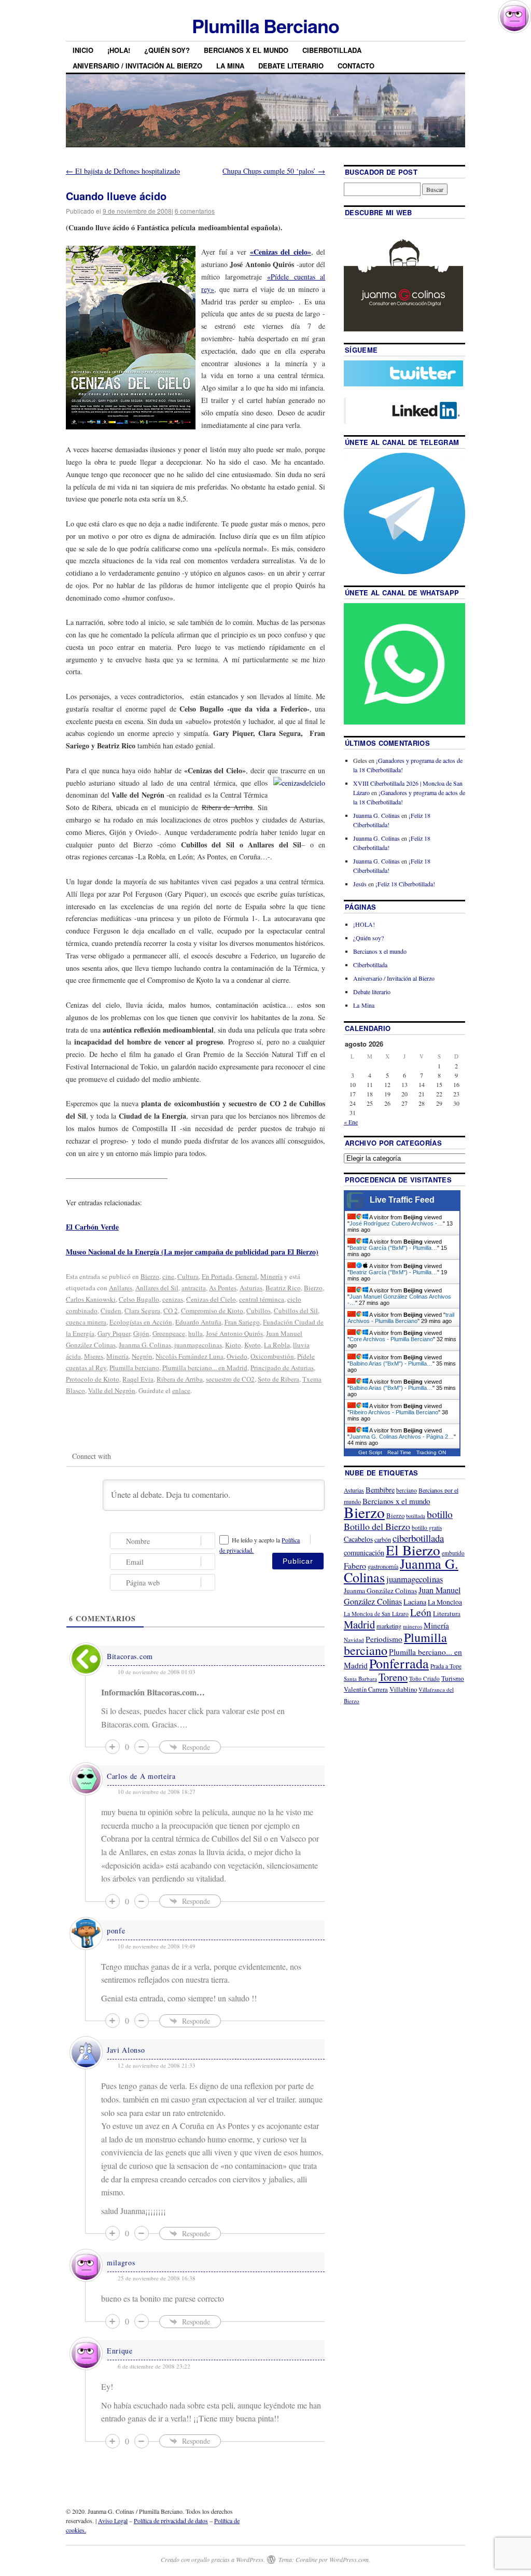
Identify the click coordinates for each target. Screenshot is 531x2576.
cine (168, 1276)
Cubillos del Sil (296, 1311)
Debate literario (291, 66)
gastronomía (383, 1566)
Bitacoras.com (130, 1656)
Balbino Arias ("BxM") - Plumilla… (391, 1363)
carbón (383, 1539)
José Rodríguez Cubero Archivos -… (396, 1223)
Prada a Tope (446, 1666)
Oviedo (237, 1356)
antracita (194, 1288)
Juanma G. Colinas (145, 1345)
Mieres (94, 1356)
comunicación (364, 1552)
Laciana (415, 1602)
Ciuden (111, 1311)
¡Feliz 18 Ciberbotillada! (405, 884)
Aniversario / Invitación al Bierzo (137, 66)
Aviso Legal (113, 2521)
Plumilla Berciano (265, 25)
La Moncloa (445, 1602)
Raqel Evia (138, 1379)
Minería (271, 1276)
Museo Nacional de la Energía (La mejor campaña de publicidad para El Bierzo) (192, 1252)
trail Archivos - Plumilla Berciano (401, 1318)
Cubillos (258, 1311)
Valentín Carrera (366, 1689)
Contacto (356, 66)
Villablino (403, 1689)
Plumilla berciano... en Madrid (205, 1368)
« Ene (351, 1122)
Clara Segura (142, 1311)
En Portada (217, 1276)
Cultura (188, 1276)
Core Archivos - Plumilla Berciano (391, 1339)
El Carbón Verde (92, 1227)
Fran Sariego (242, 1322)
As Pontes (223, 1288)
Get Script (370, 1452)
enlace (181, 1390)
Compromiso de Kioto (212, 1311)
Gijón (141, 1333)
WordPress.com (349, 2559)
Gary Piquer (114, 1333)
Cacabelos (358, 1539)
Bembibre (380, 1490)
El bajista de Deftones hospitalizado (123, 171)
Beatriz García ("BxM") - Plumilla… (393, 1248)
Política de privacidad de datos (171, 2521)
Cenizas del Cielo (211, 1299)
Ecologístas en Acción (141, 1322)
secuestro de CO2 (230, 1379)
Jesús (360, 884)
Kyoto (253, 1345)
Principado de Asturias (282, 1368)
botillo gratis (427, 1528)
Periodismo (384, 1639)
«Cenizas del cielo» (281, 252)
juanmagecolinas (198, 1345)
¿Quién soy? (167, 50)
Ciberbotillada (332, 50)
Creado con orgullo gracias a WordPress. (213, 2559)
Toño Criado (424, 1679)
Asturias (251, 1288)
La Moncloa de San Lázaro (376, 1614)
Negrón (142, 1356)
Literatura (447, 1613)
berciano (407, 1490)
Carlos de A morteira (141, 1776)
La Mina (230, 66)
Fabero (355, 1565)
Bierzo (150, 1276)
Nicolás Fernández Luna (190, 1356)
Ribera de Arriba (180, 1379)
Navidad (354, 1640)
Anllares (121, 1288)
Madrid (359, 1624)
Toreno (393, 1677)
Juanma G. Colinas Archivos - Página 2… (402, 1437)
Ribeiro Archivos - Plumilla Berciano (394, 1412)
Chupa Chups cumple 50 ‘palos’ (274, 171)
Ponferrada (399, 1663)
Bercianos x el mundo (246, 50)
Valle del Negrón (112, 1390)
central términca (262, 1299)
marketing (389, 1626)
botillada (416, 1516)
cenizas (173, 1299)
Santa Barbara (360, 1679)
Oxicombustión (272, 1356)
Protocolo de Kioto (93, 1379)
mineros (413, 1626)
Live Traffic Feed (402, 1200)
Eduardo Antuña (198, 1322)
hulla (195, 1333)
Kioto (233, 1345)
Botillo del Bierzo (377, 1526)
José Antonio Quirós (234, 1333)
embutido (453, 1553)
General (246, 1276)
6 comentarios (195, 211)
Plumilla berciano (134, 1368)
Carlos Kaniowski (91, 1299)
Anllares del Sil (157, 1288)
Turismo (453, 1678)
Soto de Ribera (278, 1379)
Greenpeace (169, 1333)
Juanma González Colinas (380, 1591)
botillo (440, 1514)
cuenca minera (86, 1322)
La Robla (277, 1345)
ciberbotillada (418, 1538)
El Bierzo (413, 1550)
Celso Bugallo (139, 1299)
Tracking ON (431, 1452)
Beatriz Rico (283, 1288)
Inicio (83, 50)
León (421, 1612)
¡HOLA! (119, 50)
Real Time (399, 1452)
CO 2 (171, 1311)
